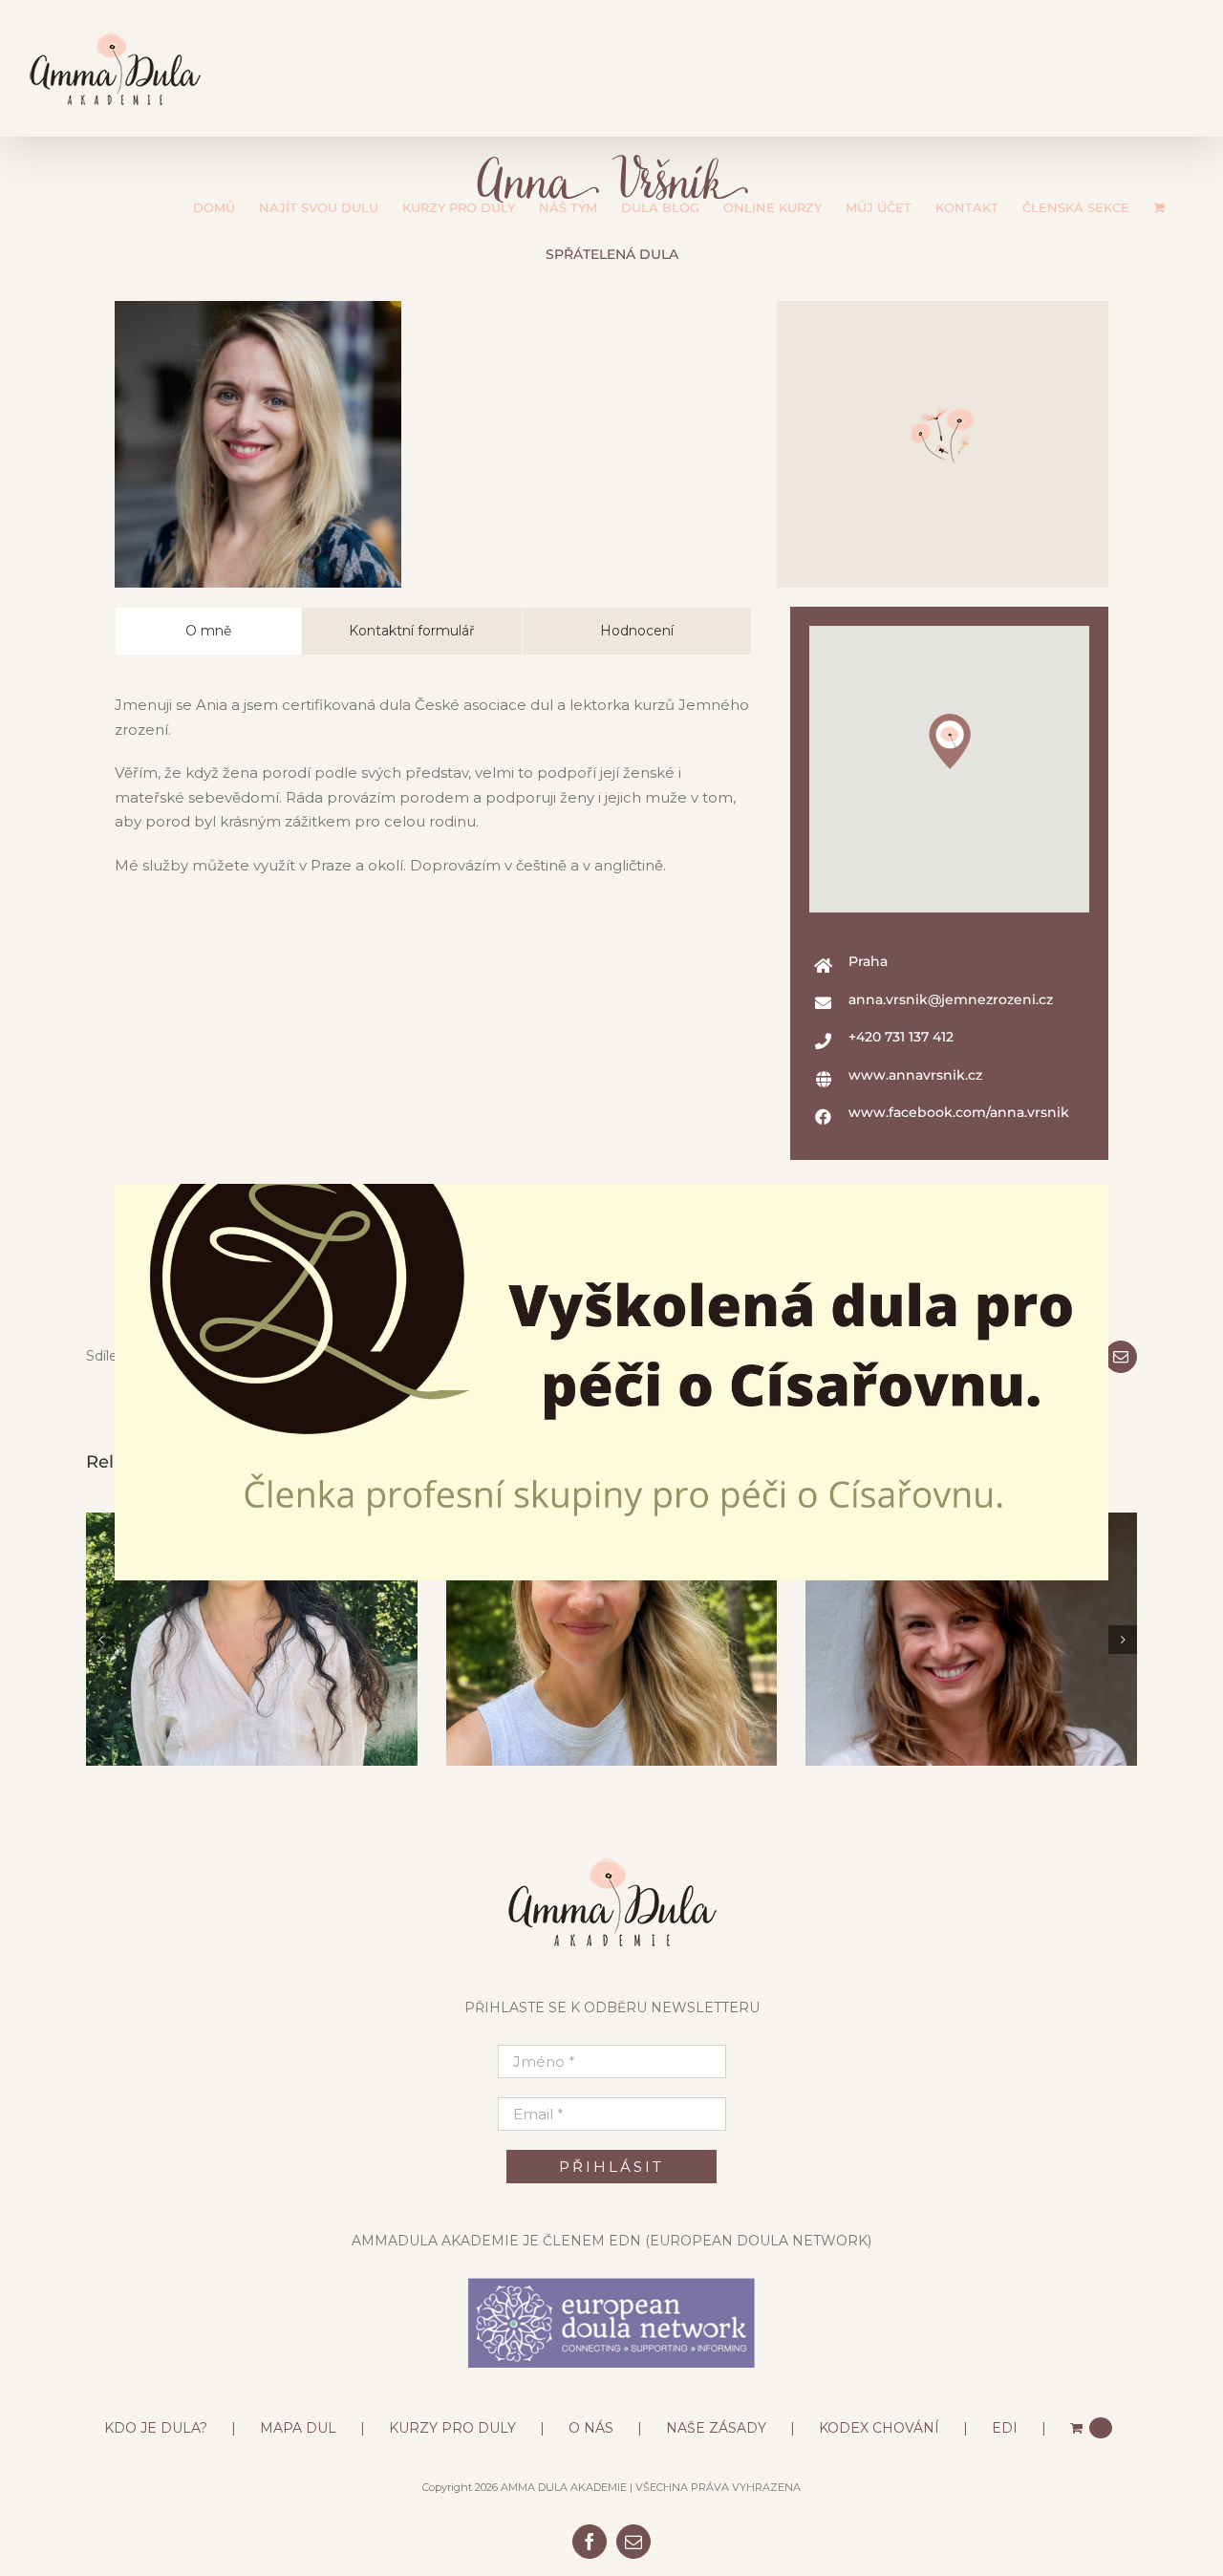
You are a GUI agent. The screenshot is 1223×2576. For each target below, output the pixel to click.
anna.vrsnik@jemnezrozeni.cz (951, 999)
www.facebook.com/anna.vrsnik (959, 1112)
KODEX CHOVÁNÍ (879, 2428)
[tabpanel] (433, 794)
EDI (1005, 2428)
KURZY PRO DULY (452, 2428)
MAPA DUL (298, 2428)
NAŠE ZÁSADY (716, 2428)
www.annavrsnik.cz (915, 1075)
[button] (950, 741)
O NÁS (591, 2428)
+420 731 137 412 (901, 1037)
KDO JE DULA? (156, 2428)
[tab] (208, 631)
